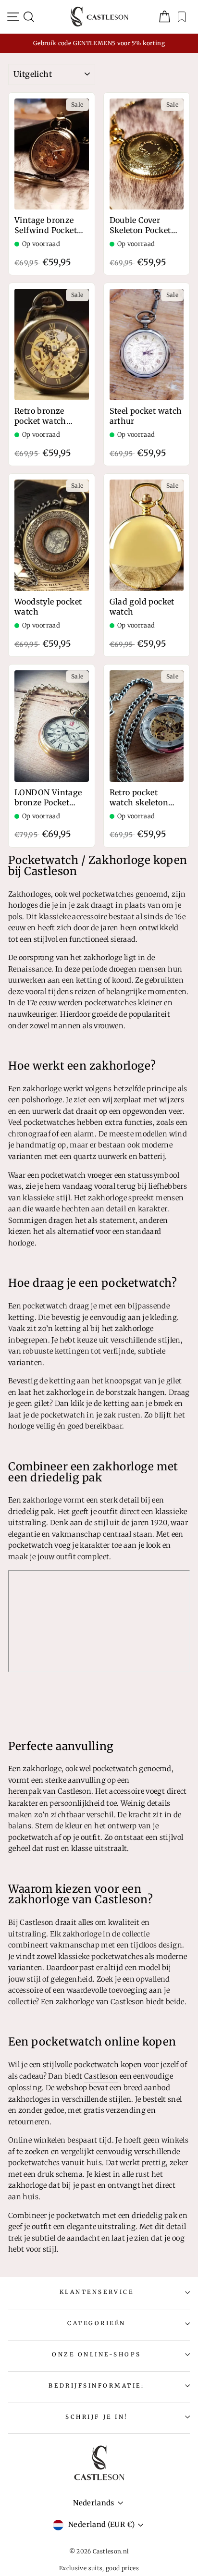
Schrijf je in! (96, 2417)
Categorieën (97, 2323)
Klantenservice (97, 2292)
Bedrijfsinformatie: (96, 2385)
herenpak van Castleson (50, 1791)
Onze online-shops (97, 2354)
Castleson (101, 2076)
